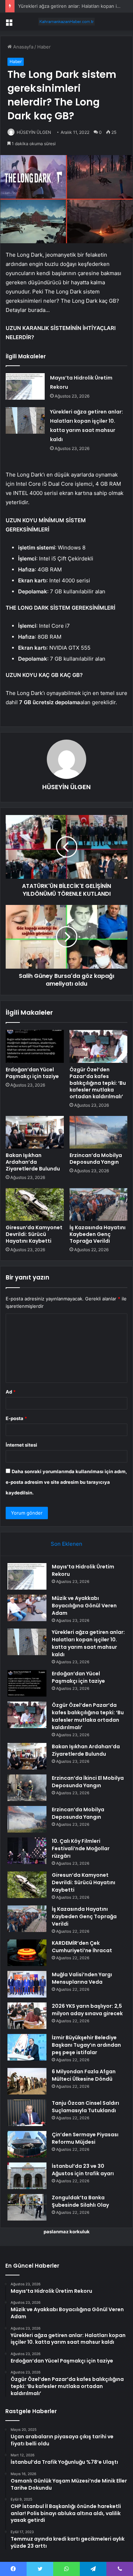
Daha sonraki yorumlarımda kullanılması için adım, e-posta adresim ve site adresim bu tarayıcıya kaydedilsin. (66, 1482)
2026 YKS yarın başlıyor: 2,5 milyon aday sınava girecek (87, 2010)
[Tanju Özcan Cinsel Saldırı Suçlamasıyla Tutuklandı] (27, 2113)
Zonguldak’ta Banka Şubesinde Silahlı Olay (80, 2201)
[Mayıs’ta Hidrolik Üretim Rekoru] (25, 386)
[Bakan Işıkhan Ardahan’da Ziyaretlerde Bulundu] (35, 1132)
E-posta (16, 1418)
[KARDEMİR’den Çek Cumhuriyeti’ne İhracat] (27, 1953)
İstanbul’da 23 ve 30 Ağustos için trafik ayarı (83, 2170)
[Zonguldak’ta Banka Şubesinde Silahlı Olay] (27, 2207)
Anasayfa (23, 47)
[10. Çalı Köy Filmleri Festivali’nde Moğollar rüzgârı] (27, 1851)
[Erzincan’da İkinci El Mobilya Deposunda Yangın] (27, 1788)
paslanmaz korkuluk (67, 2232)
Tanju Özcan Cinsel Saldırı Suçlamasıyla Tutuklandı (85, 2107)
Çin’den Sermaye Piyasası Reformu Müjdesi (85, 2138)
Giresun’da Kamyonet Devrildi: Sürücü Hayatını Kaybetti (34, 1234)
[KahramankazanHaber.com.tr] (67, 22)
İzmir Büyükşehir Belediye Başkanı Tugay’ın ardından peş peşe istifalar (86, 2045)
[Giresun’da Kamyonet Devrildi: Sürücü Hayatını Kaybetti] (35, 1204)
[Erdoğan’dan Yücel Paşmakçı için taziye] (35, 1046)
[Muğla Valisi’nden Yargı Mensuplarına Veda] (27, 1984)
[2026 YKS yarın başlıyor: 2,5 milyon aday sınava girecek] (27, 2016)
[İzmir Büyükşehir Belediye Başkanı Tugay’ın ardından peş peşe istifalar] (27, 2047)
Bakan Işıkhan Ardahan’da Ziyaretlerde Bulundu (33, 1162)
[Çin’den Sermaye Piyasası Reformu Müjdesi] (27, 2144)
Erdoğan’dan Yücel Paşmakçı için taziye (32, 1073)
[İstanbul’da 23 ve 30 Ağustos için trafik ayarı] (27, 2176)
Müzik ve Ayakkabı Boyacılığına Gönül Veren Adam (84, 1606)
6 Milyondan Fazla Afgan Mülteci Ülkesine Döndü (84, 2075)
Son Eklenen (66, 1544)
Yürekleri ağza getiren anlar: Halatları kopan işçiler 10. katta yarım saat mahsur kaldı (88, 1643)
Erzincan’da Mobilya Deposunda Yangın (96, 1159)
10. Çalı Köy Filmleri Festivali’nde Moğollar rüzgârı (81, 1848)
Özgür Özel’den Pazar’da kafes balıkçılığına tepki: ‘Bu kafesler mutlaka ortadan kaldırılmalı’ (98, 1083)
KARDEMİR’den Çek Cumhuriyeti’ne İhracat (82, 1947)
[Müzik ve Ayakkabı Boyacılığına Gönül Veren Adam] (27, 1608)
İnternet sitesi (21, 1445)
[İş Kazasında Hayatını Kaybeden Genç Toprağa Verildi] (99, 1204)
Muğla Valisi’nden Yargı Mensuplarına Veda (82, 1978)
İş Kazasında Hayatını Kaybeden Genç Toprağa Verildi (98, 1234)
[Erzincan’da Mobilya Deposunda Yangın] (99, 1132)
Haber (44, 47)
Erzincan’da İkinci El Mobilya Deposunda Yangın (88, 1782)
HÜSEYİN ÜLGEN (34, 132)
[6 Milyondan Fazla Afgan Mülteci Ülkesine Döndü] (27, 2081)
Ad (11, 1392)
